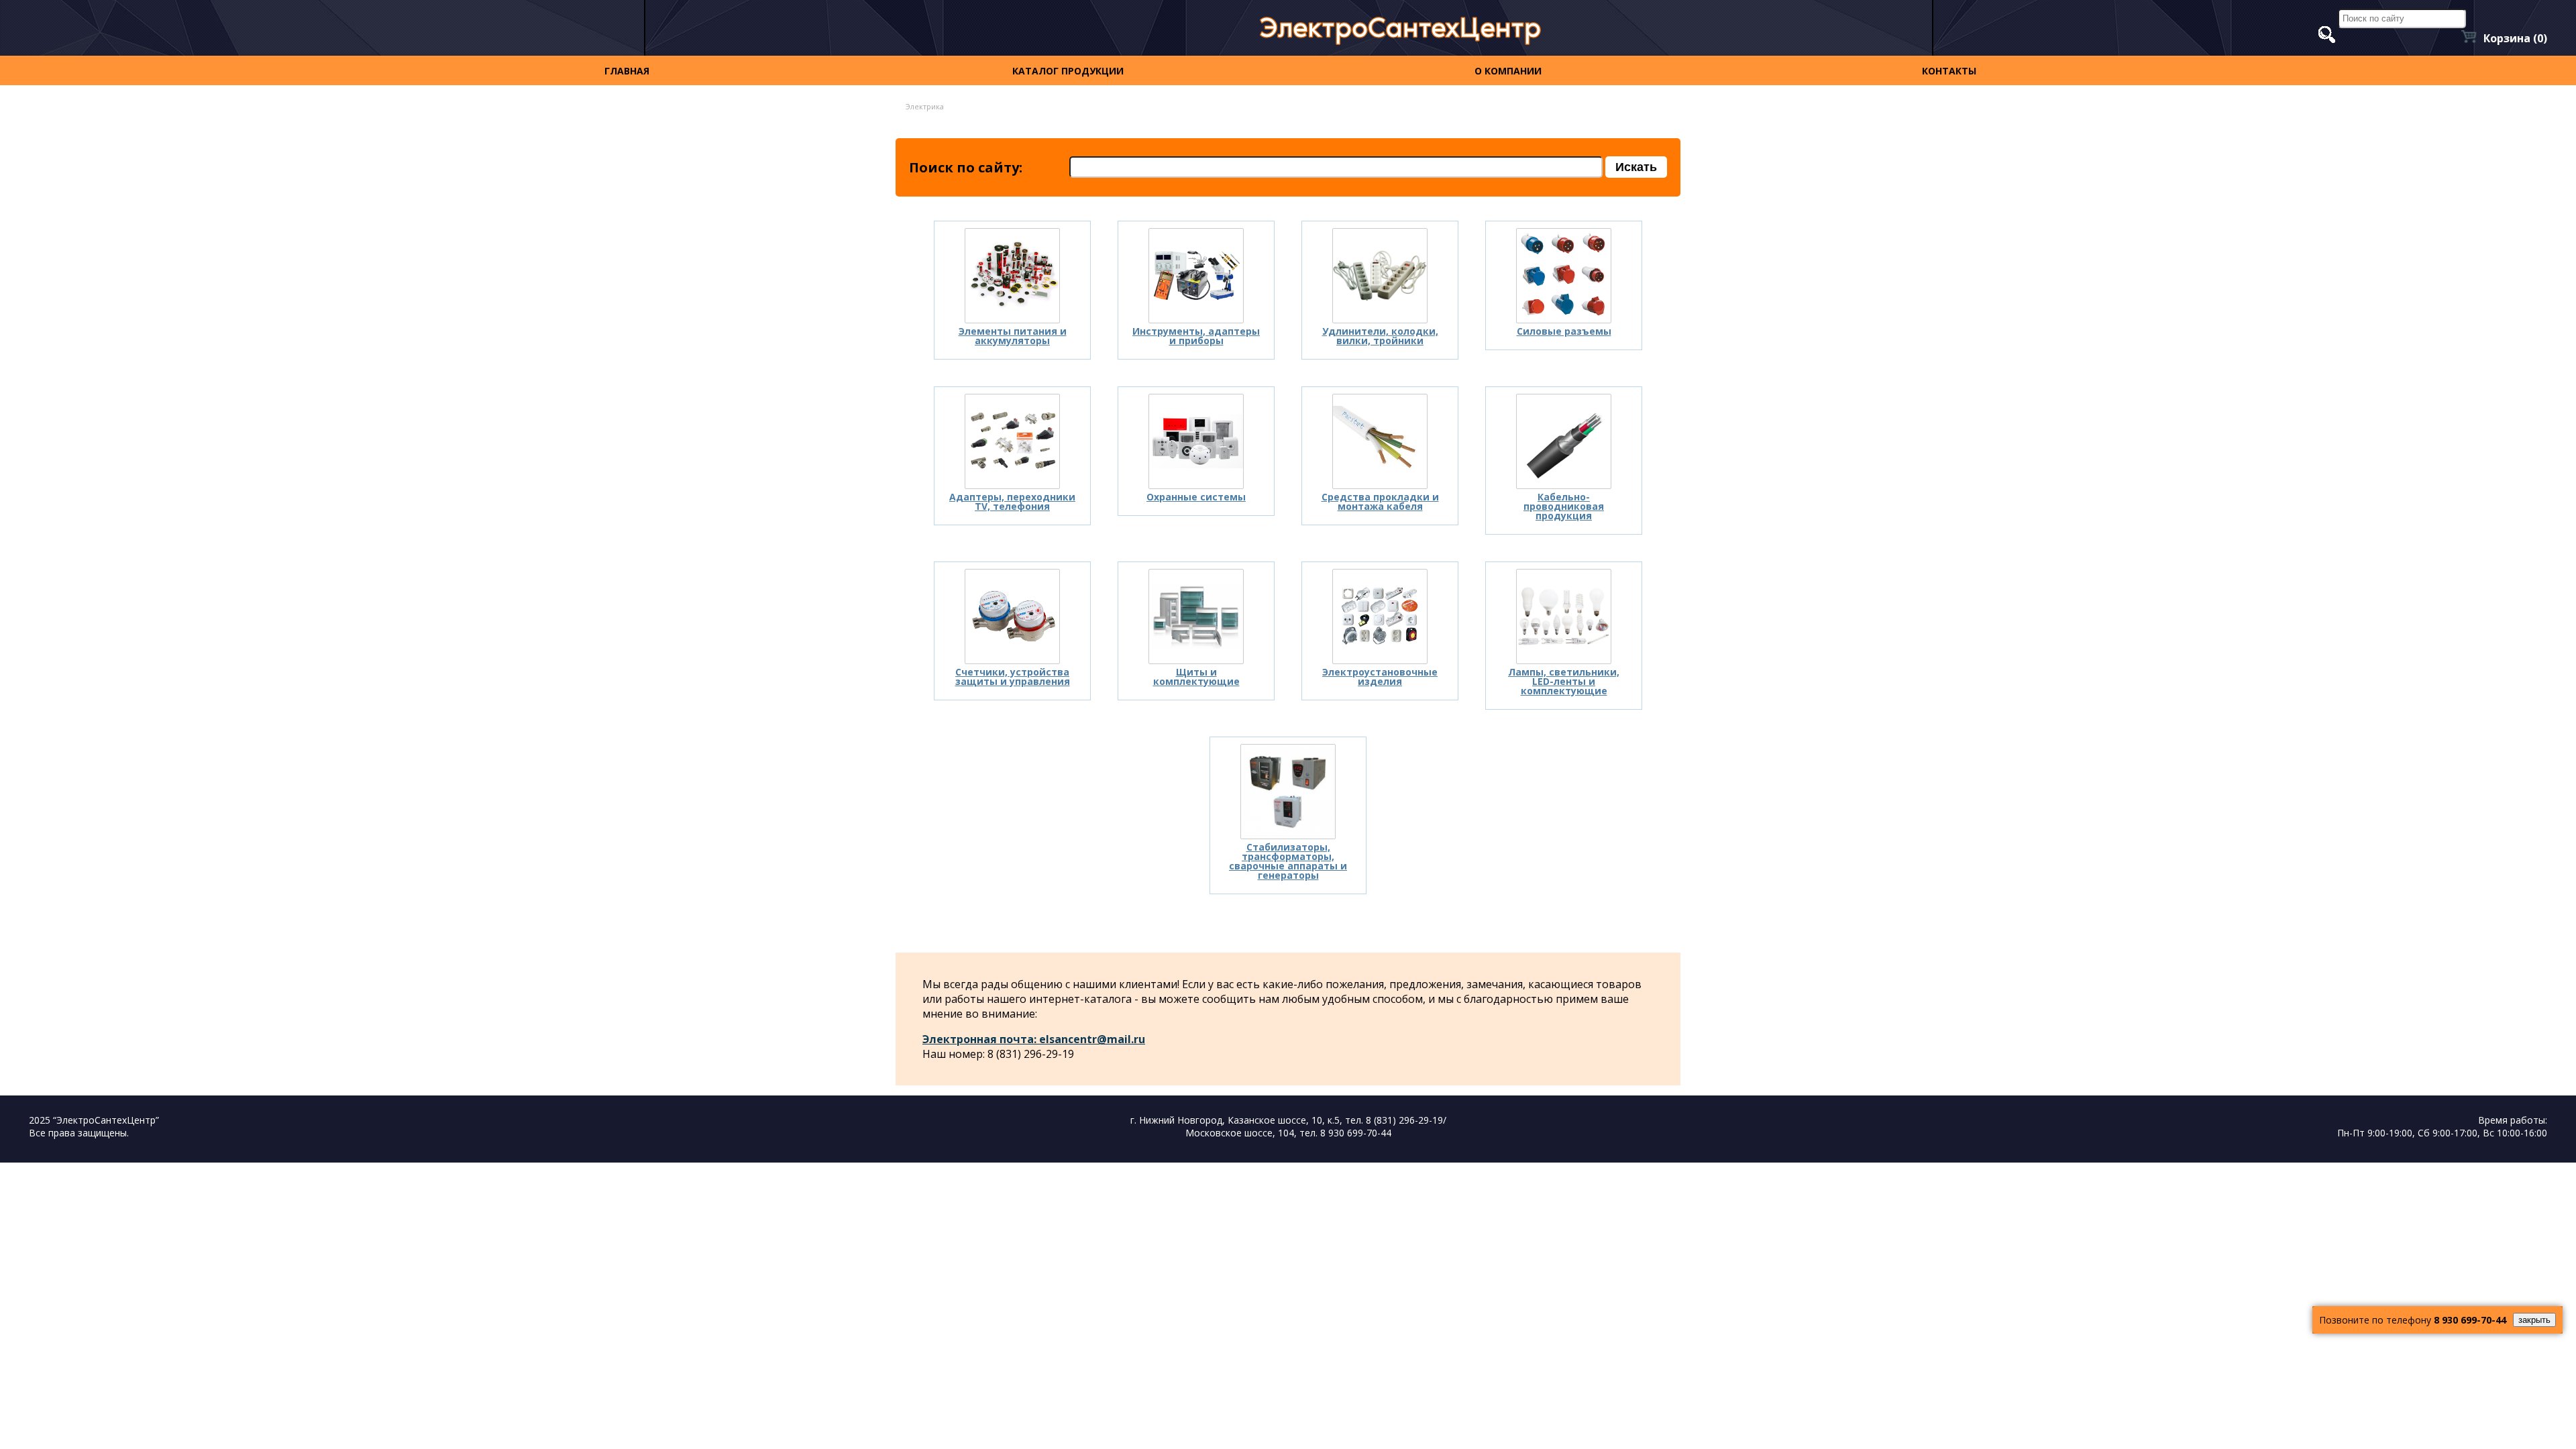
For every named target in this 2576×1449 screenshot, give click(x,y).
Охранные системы (1196, 497)
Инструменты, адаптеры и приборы (1196, 336)
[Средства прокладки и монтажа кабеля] (1380, 441)
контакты (1949, 71)
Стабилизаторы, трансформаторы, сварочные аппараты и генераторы (1288, 861)
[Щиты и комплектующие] (1196, 616)
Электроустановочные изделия (1380, 677)
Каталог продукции (1068, 71)
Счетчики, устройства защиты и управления (1013, 677)
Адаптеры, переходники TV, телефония (1012, 501)
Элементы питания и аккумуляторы (1013, 336)
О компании (1508, 71)
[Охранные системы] (1196, 441)
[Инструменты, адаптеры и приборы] (1196, 276)
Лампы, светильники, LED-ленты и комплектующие (1564, 681)
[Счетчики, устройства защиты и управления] (1012, 616)
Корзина (2515, 38)
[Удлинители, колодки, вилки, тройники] (1380, 276)
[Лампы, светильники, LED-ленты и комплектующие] (1564, 616)
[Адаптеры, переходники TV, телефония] (1012, 441)
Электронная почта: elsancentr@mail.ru (1034, 1039)
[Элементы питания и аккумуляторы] (1012, 276)
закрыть (2534, 1320)
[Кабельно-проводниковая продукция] (1564, 441)
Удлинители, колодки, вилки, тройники (1380, 336)
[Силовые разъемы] (1564, 276)
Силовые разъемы (1564, 331)
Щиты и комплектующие (1196, 677)
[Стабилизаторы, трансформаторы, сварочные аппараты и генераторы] (1288, 792)
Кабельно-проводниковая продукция (1564, 506)
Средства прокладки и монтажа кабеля (1380, 501)
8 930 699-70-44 (2470, 1320)
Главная (627, 71)
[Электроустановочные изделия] (1380, 616)
